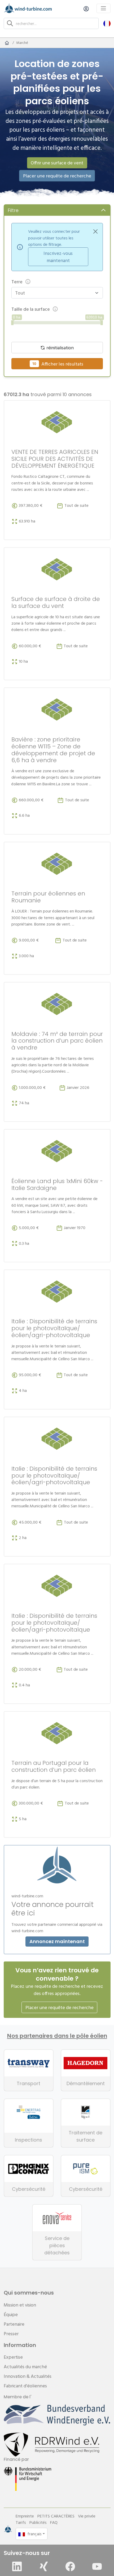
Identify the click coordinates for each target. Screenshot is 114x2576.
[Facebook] (70, 2566)
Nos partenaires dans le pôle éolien (57, 2036)
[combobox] (54, 293)
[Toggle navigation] (104, 8)
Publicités (38, 2522)
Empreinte (25, 2516)
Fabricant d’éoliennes (25, 2386)
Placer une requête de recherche (57, 176)
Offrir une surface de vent (57, 163)
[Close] (95, 231)
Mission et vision (20, 2305)
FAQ (54, 2522)
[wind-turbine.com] (7, 43)
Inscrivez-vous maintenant (58, 257)
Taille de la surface (31, 309)
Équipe (11, 2314)
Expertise (13, 2357)
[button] (107, 23)
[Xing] (44, 2566)
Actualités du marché (25, 2366)
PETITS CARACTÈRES (56, 2516)
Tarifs (21, 2522)
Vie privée (87, 2516)
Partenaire (14, 2324)
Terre (17, 282)
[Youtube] (97, 2566)
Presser (11, 2334)
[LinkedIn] (17, 2566)
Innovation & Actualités (28, 2376)
